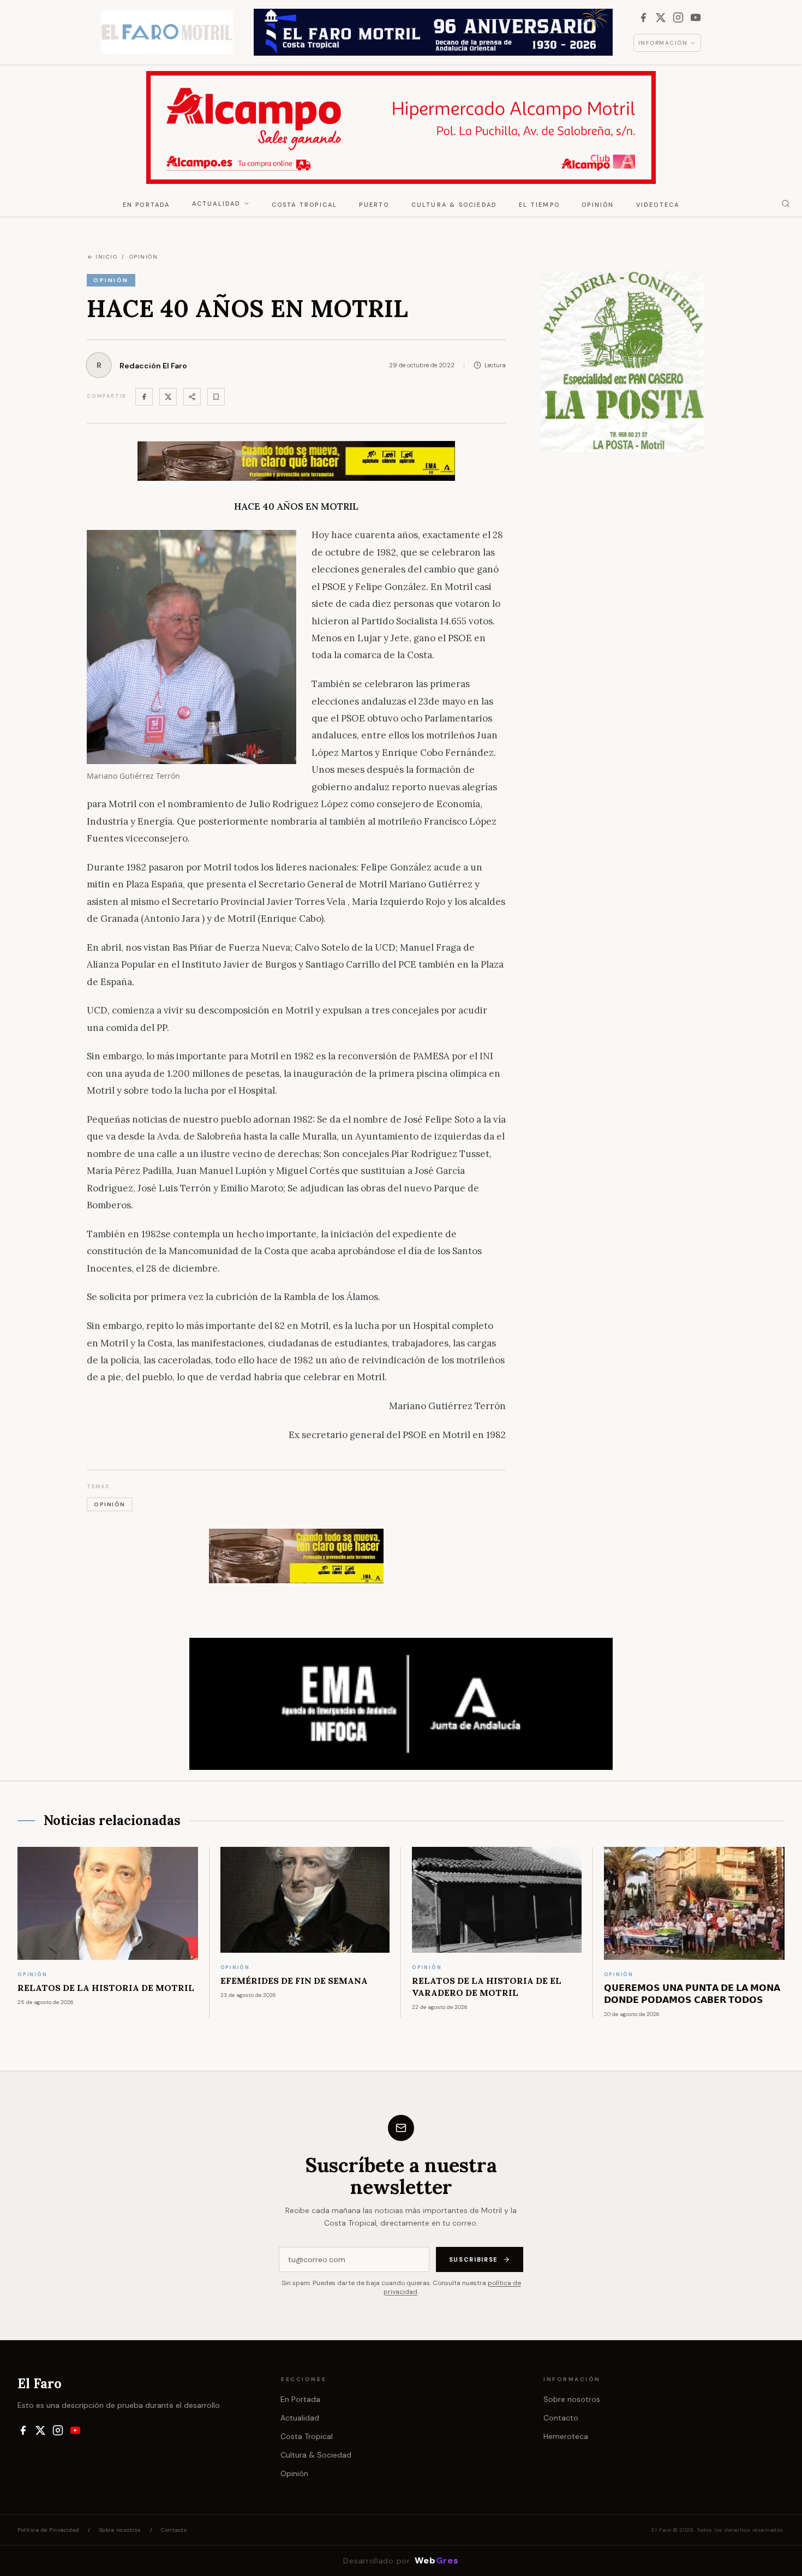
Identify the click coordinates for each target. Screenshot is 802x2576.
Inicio (106, 257)
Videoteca (658, 205)
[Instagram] (678, 17)
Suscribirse (474, 2259)
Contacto (561, 2418)
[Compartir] (192, 397)
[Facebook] (643, 17)
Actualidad (217, 204)
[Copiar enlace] (216, 397)
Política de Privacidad (48, 2530)
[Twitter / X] (168, 397)
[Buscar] (786, 204)
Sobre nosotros (572, 2399)
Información (663, 43)
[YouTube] (696, 17)
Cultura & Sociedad (454, 205)
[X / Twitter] (661, 17)
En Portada (146, 205)
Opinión (598, 205)
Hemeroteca (566, 2436)
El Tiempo (539, 205)
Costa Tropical (305, 205)
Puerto (374, 205)
